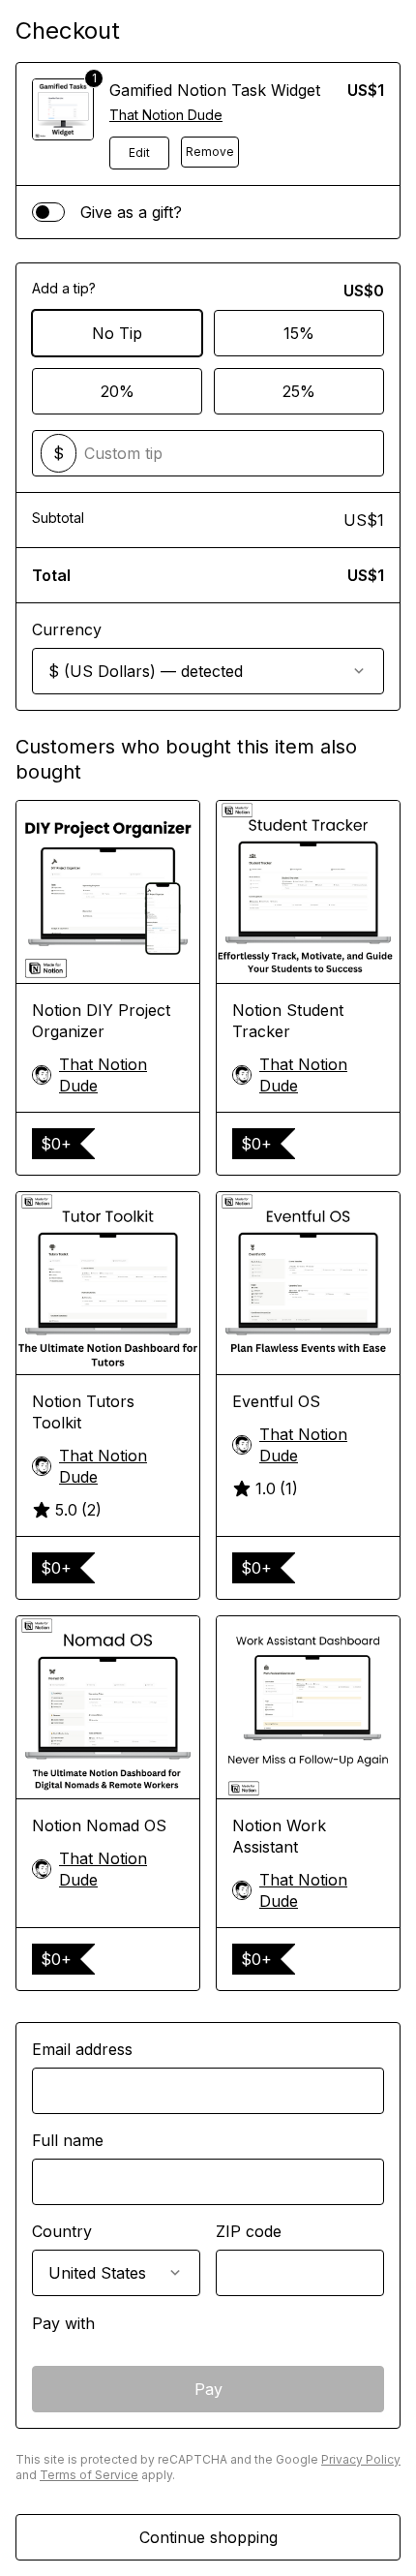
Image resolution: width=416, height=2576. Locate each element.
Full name (68, 2140)
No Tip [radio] (117, 333)
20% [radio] (118, 391)
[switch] (48, 212)
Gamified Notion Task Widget (215, 90)
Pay (208, 2389)
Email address (82, 2049)
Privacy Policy (361, 2459)
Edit (139, 153)
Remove (210, 152)
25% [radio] (299, 391)
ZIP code (249, 2231)
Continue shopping (208, 2537)
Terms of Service (89, 2475)
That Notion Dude (166, 115)
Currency (67, 629)
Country (62, 2231)
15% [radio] (299, 333)
